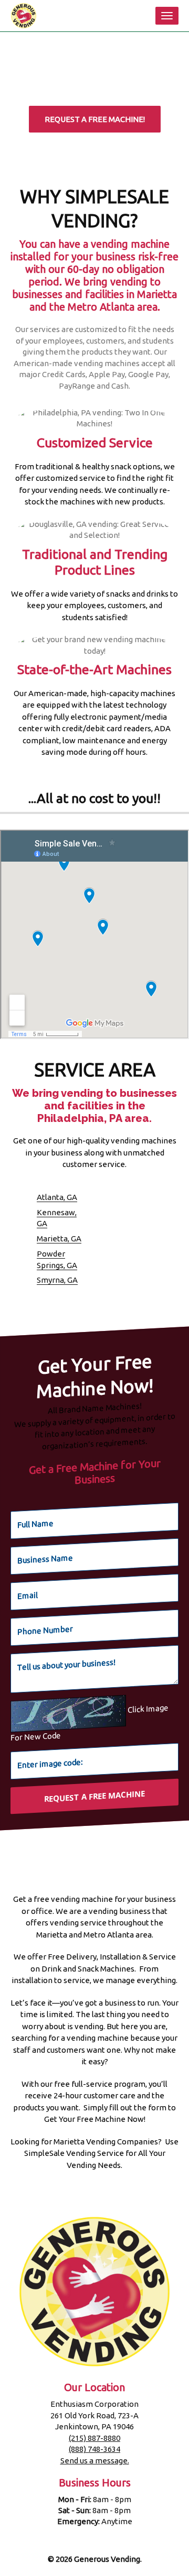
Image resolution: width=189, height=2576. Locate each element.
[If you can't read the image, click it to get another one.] (68, 1714)
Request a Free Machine (94, 1796)
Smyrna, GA (57, 1280)
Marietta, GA (59, 1239)
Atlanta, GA (57, 1197)
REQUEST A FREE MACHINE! (95, 119)
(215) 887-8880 (94, 2438)
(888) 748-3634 (94, 2449)
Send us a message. (95, 2461)
